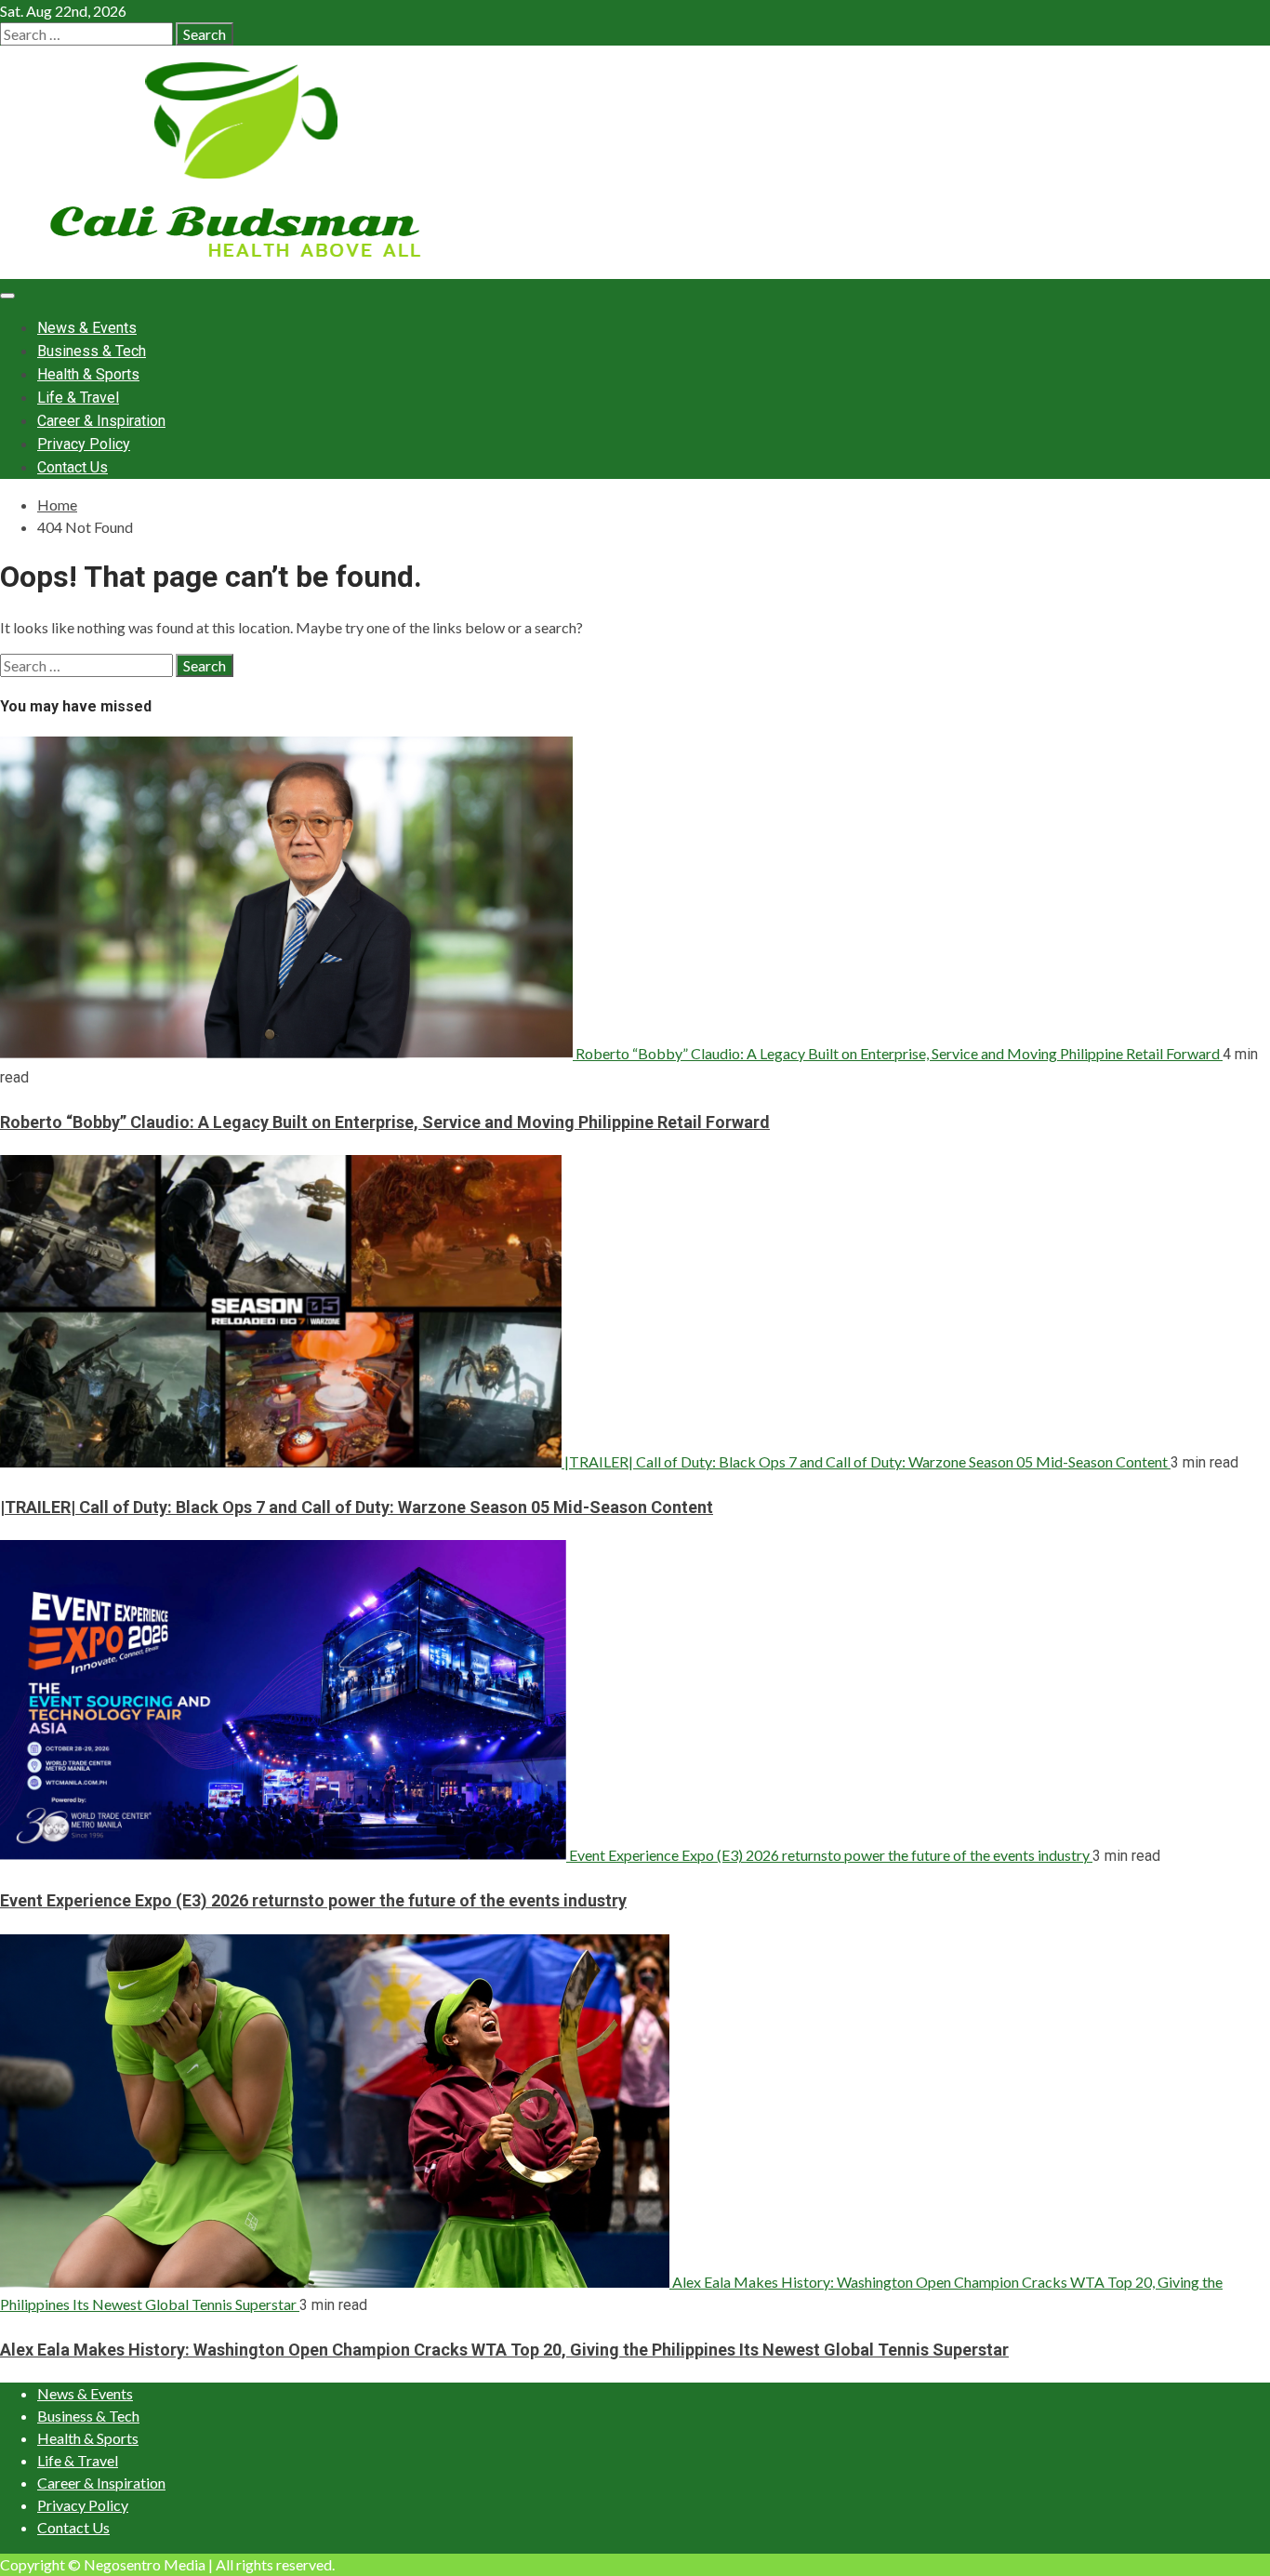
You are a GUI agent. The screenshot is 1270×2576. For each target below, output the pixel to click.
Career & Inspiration (101, 421)
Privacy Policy (84, 444)
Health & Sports (88, 374)
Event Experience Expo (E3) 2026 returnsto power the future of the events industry (829, 1855)
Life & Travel (78, 398)
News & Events (87, 328)
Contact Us (73, 467)
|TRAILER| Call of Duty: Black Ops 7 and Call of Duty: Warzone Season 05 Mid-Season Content (866, 1461)
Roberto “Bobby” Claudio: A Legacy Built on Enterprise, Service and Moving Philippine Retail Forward (898, 1053)
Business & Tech (92, 351)
